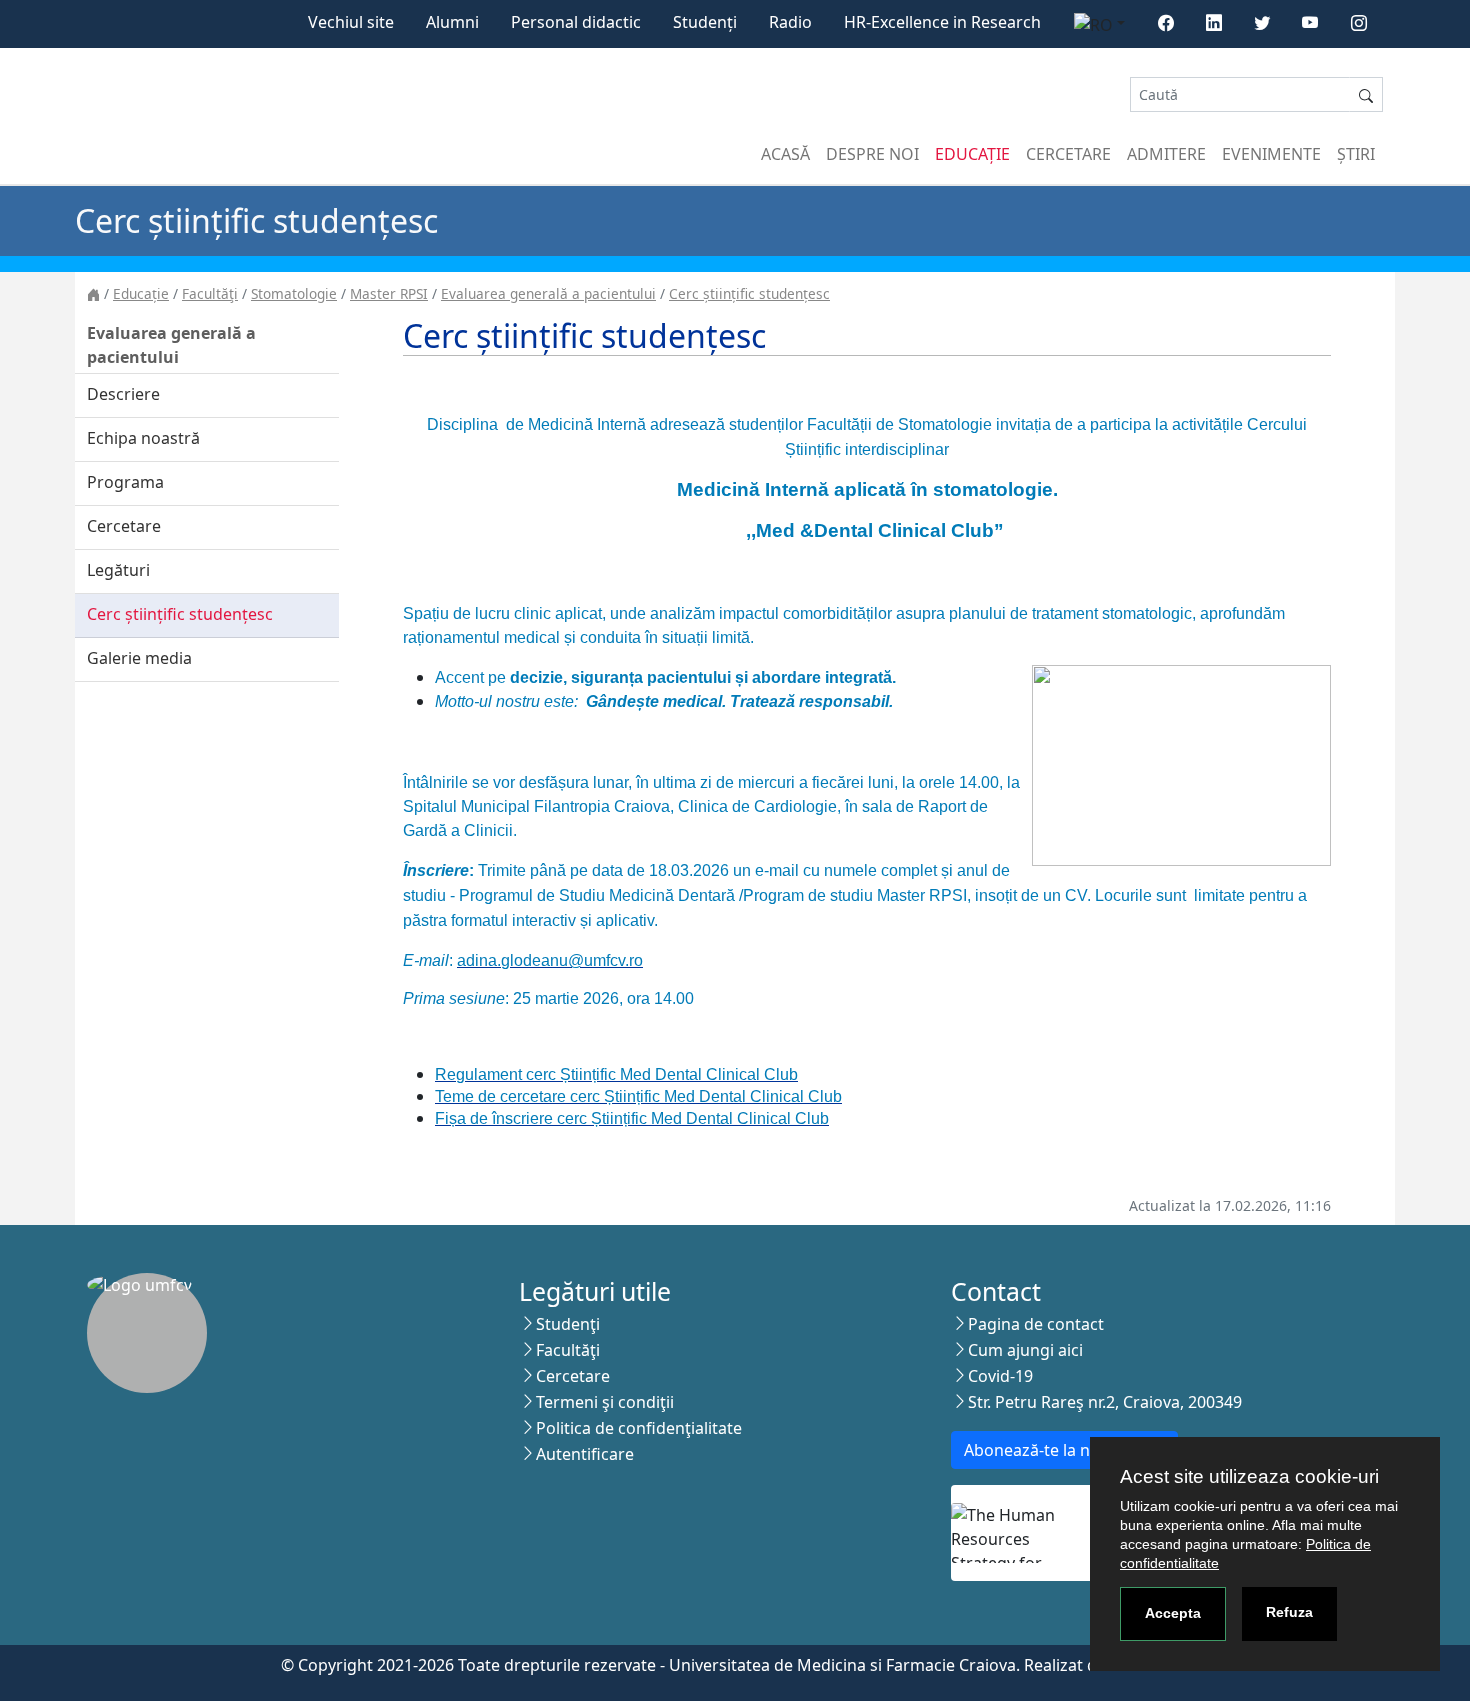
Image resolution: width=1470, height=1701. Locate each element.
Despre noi (872, 154)
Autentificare (585, 1454)
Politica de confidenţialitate (639, 1428)
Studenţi (568, 1324)
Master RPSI (389, 293)
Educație (972, 154)
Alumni (452, 22)
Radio (790, 22)
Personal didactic (576, 22)
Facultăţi (210, 293)
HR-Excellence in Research (942, 22)
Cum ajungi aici (1025, 1350)
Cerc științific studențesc (749, 293)
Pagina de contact (1036, 1324)
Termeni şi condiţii (605, 1402)
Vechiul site (351, 22)
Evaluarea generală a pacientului (548, 293)
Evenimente (1271, 154)
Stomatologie (294, 293)
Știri (1356, 154)
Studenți (705, 22)
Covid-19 (1000, 1376)
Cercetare (1068, 154)
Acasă (785, 154)
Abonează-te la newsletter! (1064, 1450)
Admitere (1166, 154)
